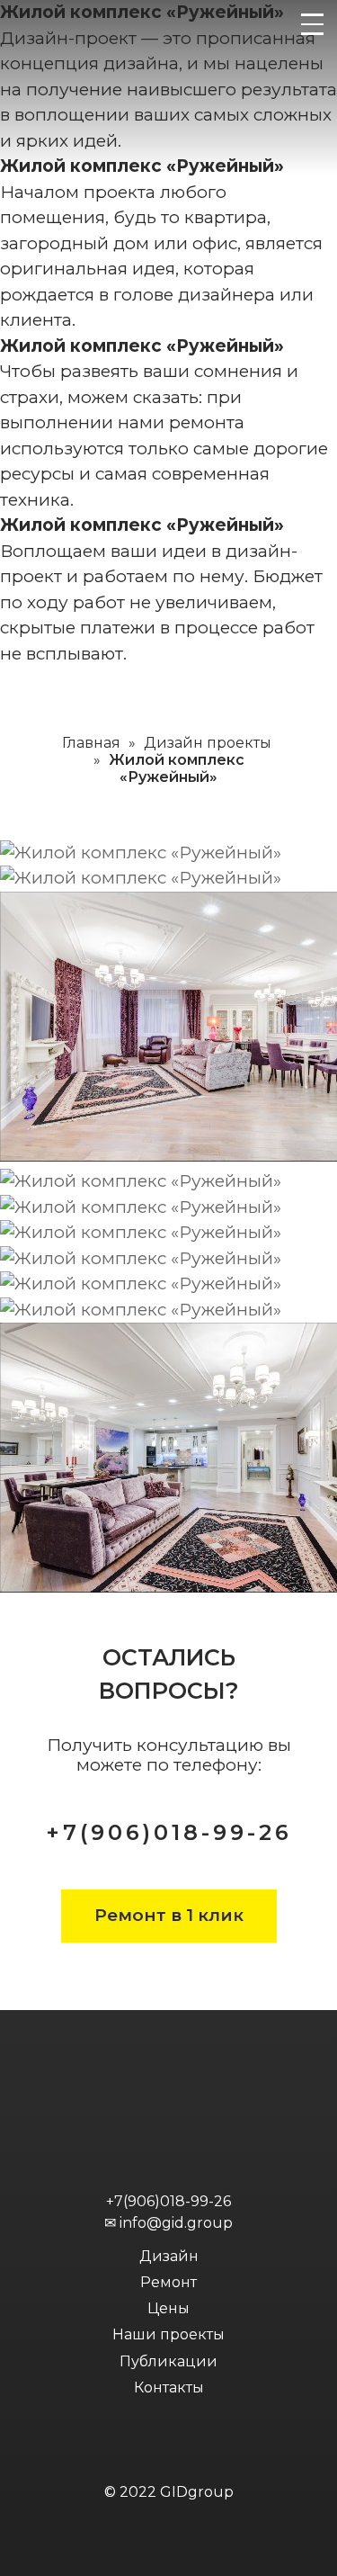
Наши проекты (168, 2334)
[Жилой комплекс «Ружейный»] (141, 853)
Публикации (168, 2361)
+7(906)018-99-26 (169, 1832)
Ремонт (168, 2282)
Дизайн (169, 2256)
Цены (168, 2308)
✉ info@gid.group (168, 2223)
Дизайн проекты (208, 743)
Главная (91, 743)
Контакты (169, 2388)
